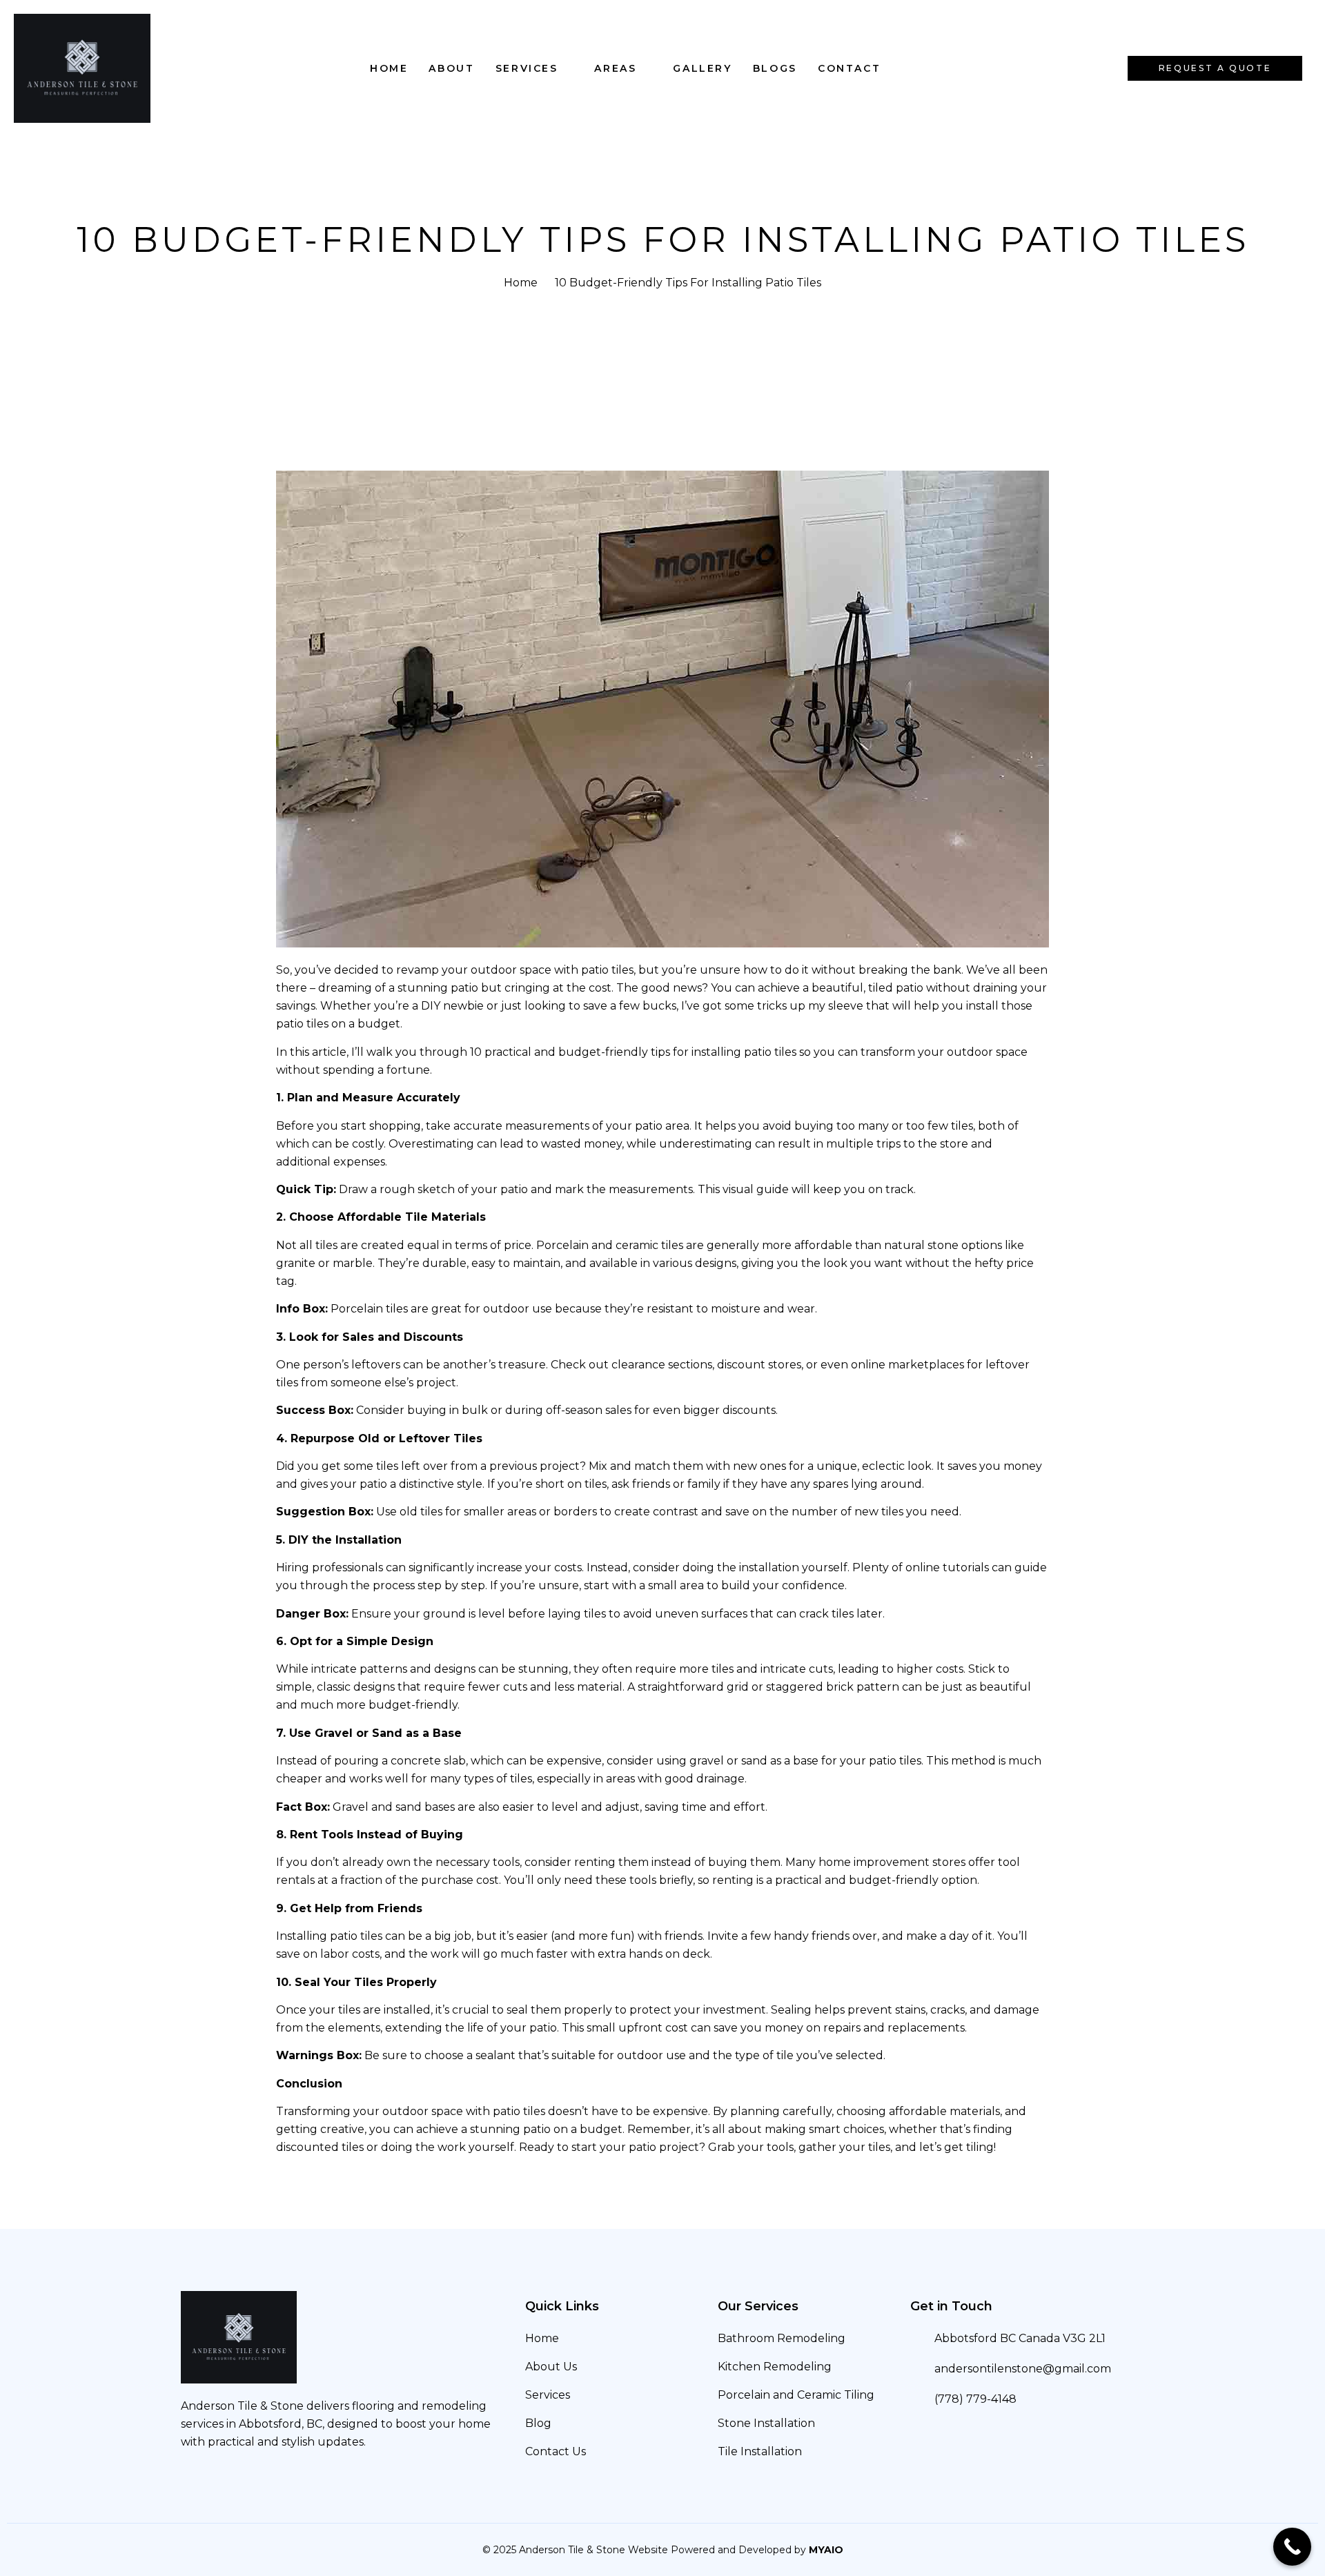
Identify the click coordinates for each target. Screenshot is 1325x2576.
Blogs (775, 68)
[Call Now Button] (1292, 2547)
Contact (849, 68)
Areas (615, 68)
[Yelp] (196, 2480)
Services (527, 68)
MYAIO (826, 2550)
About (451, 68)
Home (389, 68)
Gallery (702, 68)
